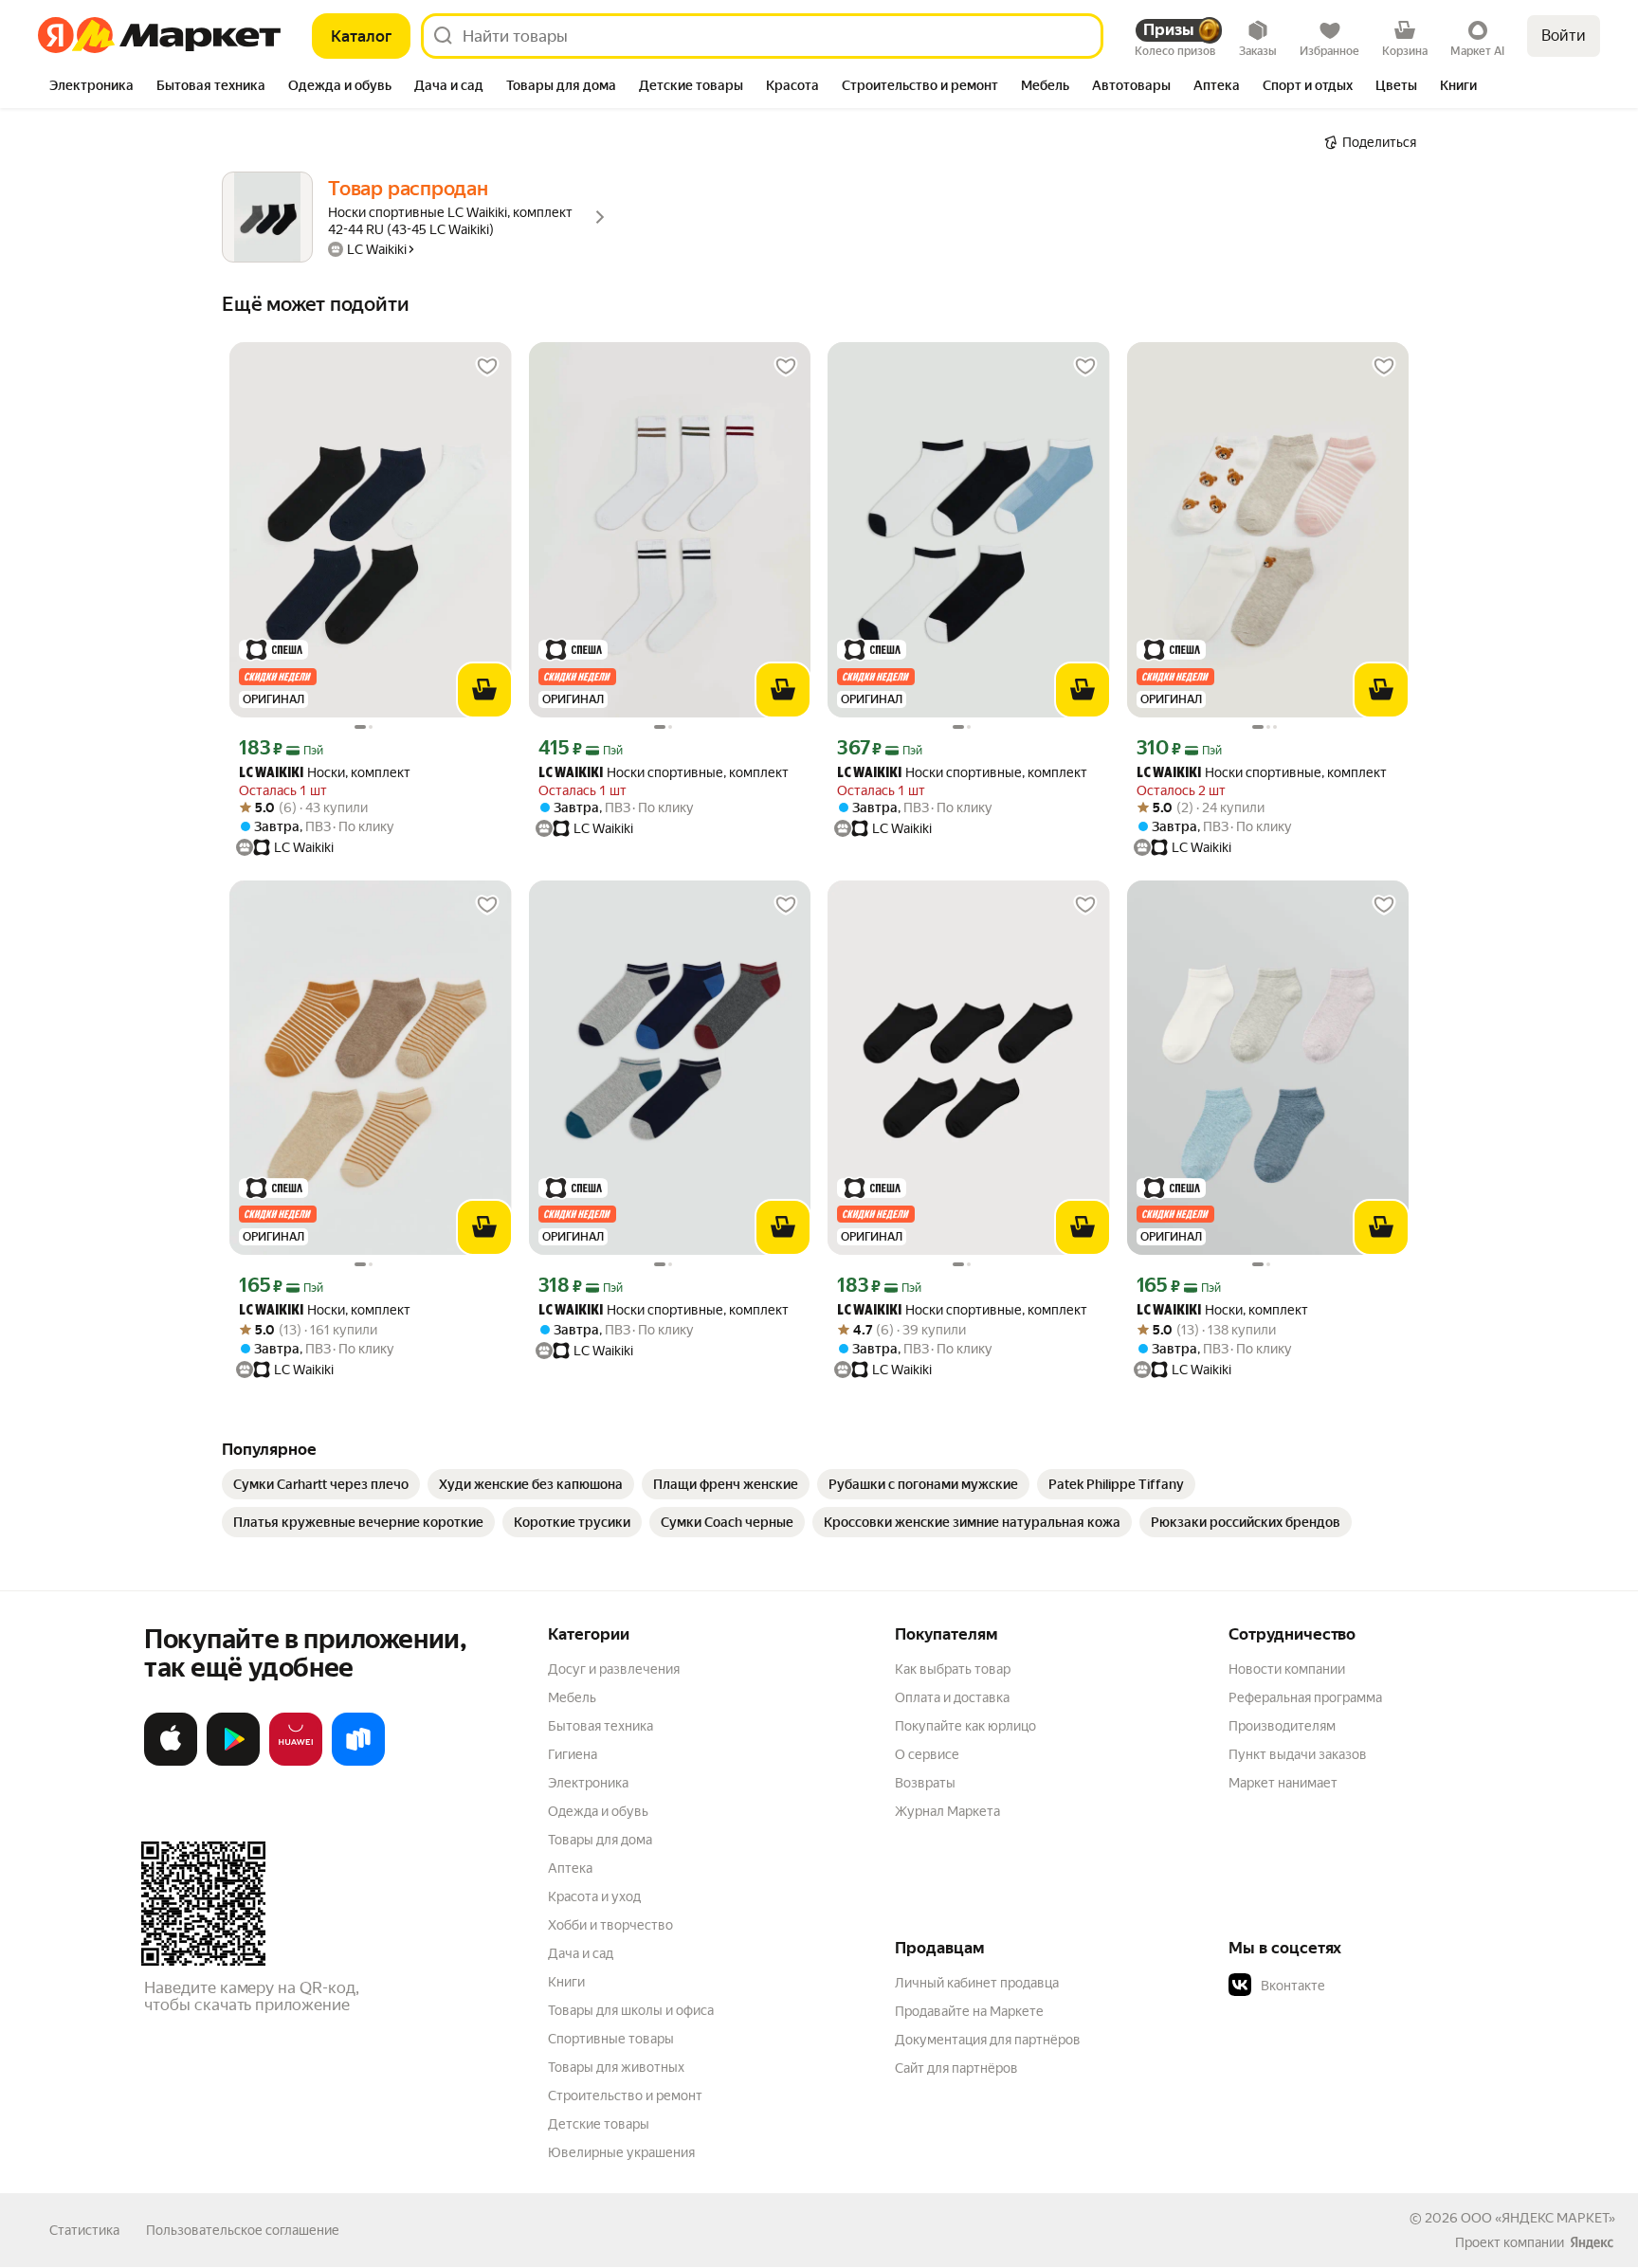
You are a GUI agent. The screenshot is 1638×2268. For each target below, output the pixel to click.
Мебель (572, 1697)
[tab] (91, 87)
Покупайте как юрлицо (965, 1726)
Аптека (570, 1868)
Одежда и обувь (598, 1811)
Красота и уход (594, 1896)
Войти (1564, 36)
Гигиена (573, 1754)
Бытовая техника (601, 1726)
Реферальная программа (1305, 1697)
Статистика (84, 2230)
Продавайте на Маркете (969, 2011)
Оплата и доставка (952, 1697)
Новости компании (1287, 1669)
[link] (321, 1484)
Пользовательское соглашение (243, 2230)
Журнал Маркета (947, 1811)
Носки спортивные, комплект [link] (664, 773)
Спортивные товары (611, 2039)
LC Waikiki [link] (271, 774)
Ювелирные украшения (621, 2152)
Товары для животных (616, 2067)
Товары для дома (600, 1840)
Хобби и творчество (610, 1925)
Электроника (588, 1783)
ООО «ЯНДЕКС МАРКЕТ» (1538, 2218)
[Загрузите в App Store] (171, 1762)
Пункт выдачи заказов (1298, 1754)
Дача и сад (581, 1953)
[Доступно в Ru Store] (358, 1762)
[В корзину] (484, 690)
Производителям (1282, 1726)
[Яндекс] (1592, 2242)
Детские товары (599, 2124)
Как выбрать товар (953, 1669)
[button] (1361, 1986)
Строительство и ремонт (625, 2096)
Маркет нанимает (1283, 1783)
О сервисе (927, 1754)
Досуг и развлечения (614, 1669)
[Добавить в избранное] (487, 367)
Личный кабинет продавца (977, 1983)
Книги (566, 1982)
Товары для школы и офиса (631, 2010)
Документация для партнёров (988, 2040)
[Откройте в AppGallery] (296, 1762)
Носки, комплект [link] (325, 773)
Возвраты (925, 1783)
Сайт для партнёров (956, 2068)
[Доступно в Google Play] (233, 1762)
